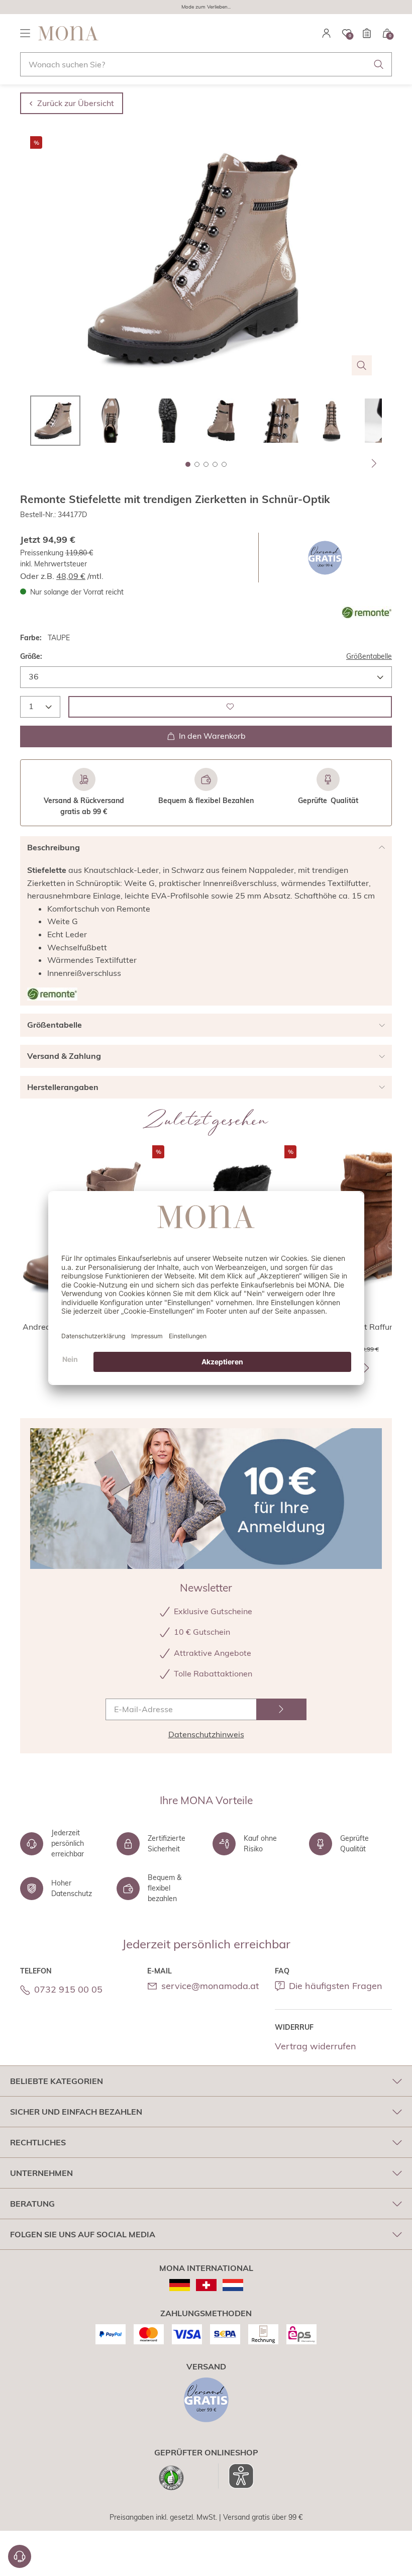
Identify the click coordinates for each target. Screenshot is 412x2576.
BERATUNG (32, 2204)
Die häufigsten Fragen (336, 1986)
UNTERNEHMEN (41, 2173)
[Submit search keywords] (379, 64)
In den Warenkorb (212, 736)
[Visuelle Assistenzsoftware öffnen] (236, 2476)
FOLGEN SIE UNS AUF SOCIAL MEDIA (83, 2234)
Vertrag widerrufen (316, 2046)
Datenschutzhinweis (206, 1734)
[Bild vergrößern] (362, 365)
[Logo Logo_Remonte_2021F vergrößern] (367, 613)
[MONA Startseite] (68, 33)
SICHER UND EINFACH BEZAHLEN (76, 2112)
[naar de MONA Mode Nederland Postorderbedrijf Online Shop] (233, 2285)
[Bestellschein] (367, 33)
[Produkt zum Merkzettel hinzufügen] (230, 707)
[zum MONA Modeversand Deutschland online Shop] (180, 2285)
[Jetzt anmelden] (281, 1709)
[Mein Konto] (327, 33)
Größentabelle (369, 656)
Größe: (31, 656)
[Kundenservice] (20, 2556)
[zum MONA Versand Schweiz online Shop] (206, 2285)
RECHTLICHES (38, 2142)
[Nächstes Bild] (374, 463)
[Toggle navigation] (25, 33)
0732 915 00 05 (68, 1989)
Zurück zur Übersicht (76, 103)
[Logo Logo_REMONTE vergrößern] (52, 994)
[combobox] (206, 64)
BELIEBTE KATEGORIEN (57, 2081)
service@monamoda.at (210, 1986)
